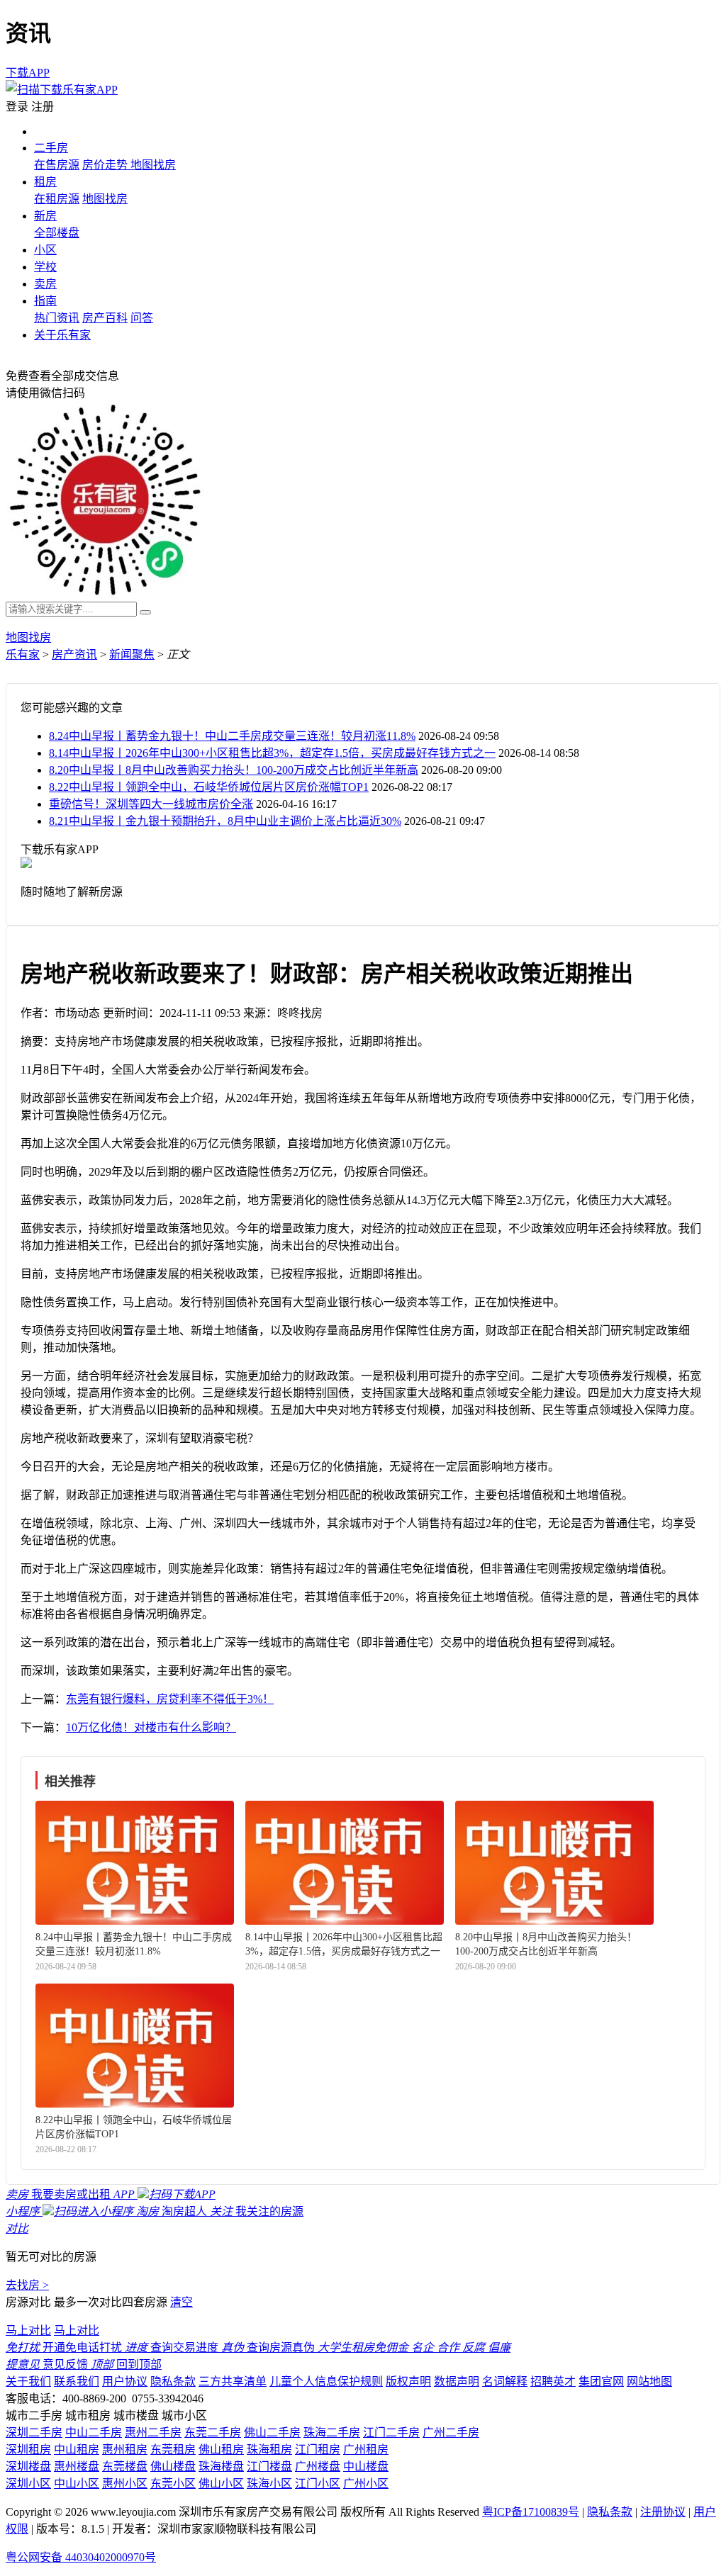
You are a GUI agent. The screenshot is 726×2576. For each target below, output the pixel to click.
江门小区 (318, 2484)
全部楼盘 (57, 233)
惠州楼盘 (77, 2467)
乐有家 (23, 654)
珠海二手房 (332, 2432)
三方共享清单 (233, 2381)
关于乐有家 (62, 335)
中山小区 (77, 2484)
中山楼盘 (366, 2467)
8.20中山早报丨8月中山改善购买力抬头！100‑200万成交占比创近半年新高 (234, 770)
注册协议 (663, 2512)
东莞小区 (173, 2484)
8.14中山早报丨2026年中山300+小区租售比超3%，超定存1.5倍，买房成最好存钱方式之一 (272, 753)
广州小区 (366, 2484)
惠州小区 (125, 2484)
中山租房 (77, 2450)
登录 (17, 107)
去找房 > (27, 2285)
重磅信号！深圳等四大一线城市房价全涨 (151, 804)
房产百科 (105, 318)
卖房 (45, 284)
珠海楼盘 (221, 2467)
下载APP (28, 73)
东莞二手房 (213, 2432)
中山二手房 (94, 2432)
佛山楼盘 (173, 2467)
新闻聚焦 (132, 654)
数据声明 (457, 2381)
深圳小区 (28, 2484)
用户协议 (125, 2381)
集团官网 (601, 2381)
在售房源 (57, 165)
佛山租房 (221, 2450)
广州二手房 (451, 2432)
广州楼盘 (318, 2467)
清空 (181, 2302)
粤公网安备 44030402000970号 (81, 2557)
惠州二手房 (153, 2432)
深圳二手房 (34, 2432)
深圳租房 (28, 2450)
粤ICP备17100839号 (531, 2512)
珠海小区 (269, 2484)
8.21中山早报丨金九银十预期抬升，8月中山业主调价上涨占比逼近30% (225, 821)
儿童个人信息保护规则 (326, 2381)
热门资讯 (57, 318)
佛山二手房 (272, 2432)
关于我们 (28, 2381)
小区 (45, 250)
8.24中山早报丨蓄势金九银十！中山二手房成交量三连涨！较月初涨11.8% (232, 736)
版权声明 (408, 2381)
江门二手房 (391, 2432)
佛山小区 (221, 2484)
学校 (45, 267)
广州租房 (366, 2450)
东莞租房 (173, 2450)
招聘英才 (553, 2381)
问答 (142, 318)
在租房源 (57, 199)
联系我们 (77, 2381)
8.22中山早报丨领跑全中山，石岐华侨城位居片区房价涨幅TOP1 (209, 787)
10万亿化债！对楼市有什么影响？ (151, 1727)
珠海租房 (269, 2450)
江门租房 (318, 2450)
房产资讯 (74, 654)
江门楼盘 (269, 2467)
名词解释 (505, 2381)
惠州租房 (125, 2450)
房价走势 (106, 165)
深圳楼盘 (28, 2467)
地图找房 (153, 165)
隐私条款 (173, 2381)
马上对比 (28, 2330)
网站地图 (649, 2381)
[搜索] (145, 612)
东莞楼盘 (125, 2467)
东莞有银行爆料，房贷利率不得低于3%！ (170, 1699)
